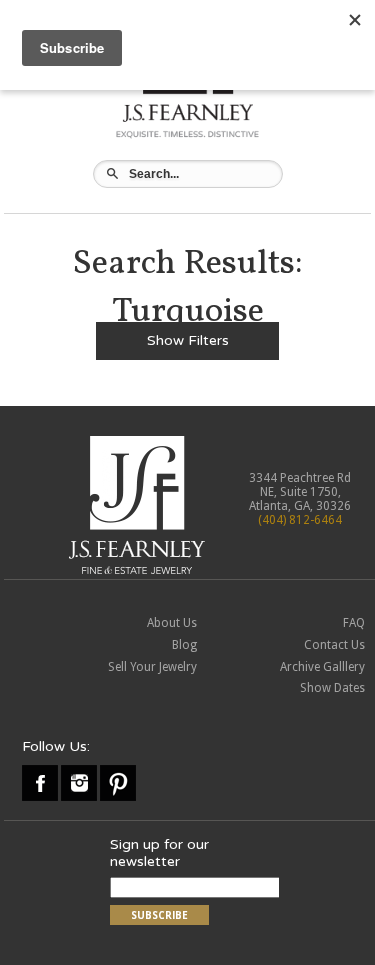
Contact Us (334, 645)
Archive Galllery (322, 667)
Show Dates (332, 688)
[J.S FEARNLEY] (187, 137)
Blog (184, 645)
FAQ (354, 623)
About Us (172, 623)
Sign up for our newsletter (159, 853)
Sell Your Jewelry (152, 667)
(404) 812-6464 (300, 520)
